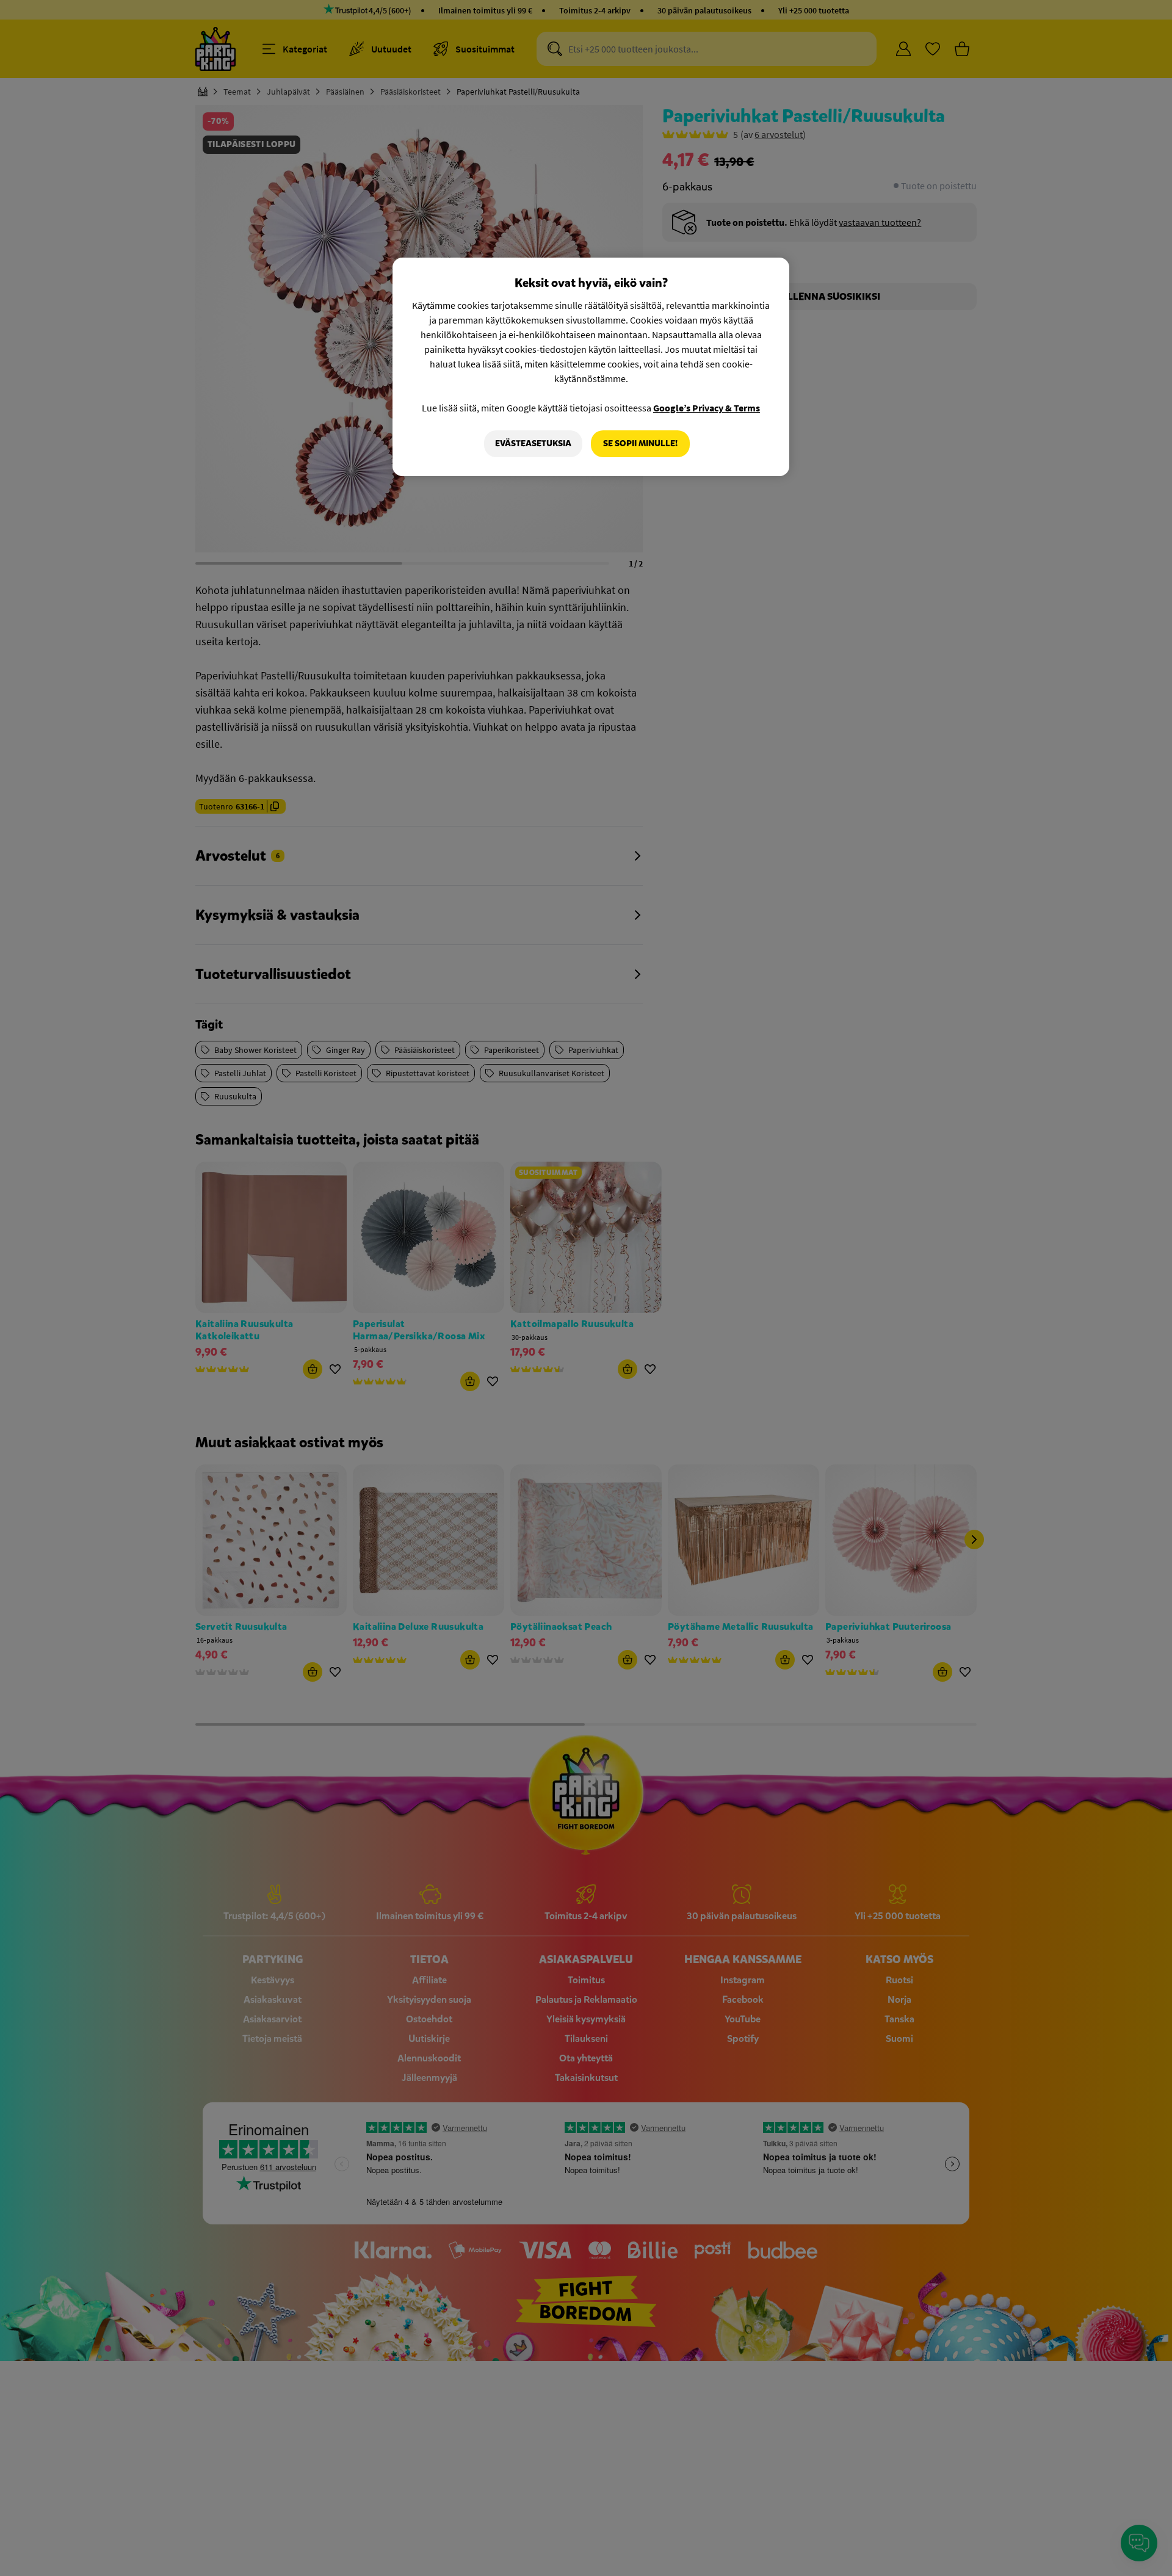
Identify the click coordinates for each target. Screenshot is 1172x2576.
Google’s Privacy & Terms (707, 408)
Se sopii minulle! (640, 443)
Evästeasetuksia (533, 443)
